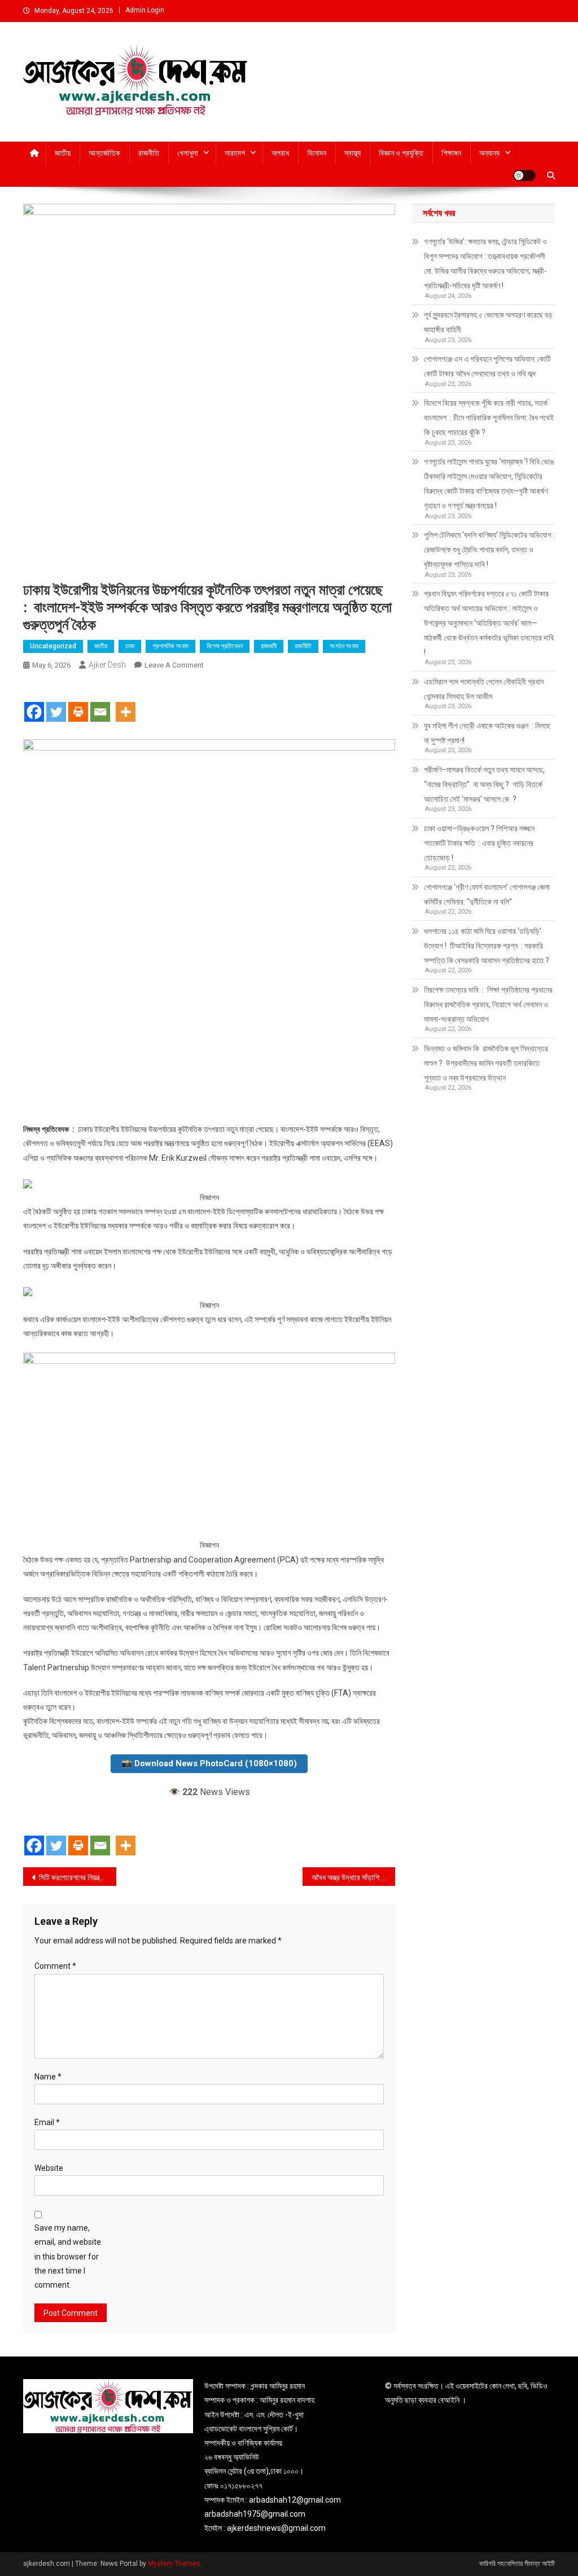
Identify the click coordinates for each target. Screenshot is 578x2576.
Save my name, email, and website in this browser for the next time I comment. (68, 2256)
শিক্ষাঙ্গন (451, 153)
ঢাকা (130, 646)
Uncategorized (53, 646)
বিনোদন (317, 153)
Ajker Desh (107, 665)
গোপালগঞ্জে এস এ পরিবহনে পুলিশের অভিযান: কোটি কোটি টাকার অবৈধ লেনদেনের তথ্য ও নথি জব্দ (487, 366)
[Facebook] (34, 702)
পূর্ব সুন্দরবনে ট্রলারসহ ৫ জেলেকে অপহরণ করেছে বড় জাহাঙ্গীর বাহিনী (488, 322)
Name (48, 2077)
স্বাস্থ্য (353, 153)
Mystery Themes (174, 2564)
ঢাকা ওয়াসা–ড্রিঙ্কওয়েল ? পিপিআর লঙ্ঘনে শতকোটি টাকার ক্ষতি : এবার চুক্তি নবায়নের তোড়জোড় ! (479, 843)
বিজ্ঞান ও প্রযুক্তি (401, 153)
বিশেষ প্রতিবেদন (225, 646)
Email (47, 2122)
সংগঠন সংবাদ (344, 646)
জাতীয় (63, 153)
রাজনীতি (149, 153)
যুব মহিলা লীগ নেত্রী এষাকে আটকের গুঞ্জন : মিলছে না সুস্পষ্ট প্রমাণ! (487, 733)
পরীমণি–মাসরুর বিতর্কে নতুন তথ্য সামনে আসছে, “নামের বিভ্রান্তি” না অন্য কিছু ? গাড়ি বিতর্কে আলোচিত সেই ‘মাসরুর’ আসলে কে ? (485, 784)
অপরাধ (280, 153)
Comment (55, 1966)
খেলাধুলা (188, 153)
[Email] (100, 702)
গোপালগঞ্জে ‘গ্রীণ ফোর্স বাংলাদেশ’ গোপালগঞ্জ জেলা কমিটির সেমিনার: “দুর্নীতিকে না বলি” (487, 894)
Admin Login (145, 10)
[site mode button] (524, 175)
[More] (126, 702)
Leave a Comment (174, 665)
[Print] (78, 702)
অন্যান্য (489, 153)
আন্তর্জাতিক (104, 153)
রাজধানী (269, 646)
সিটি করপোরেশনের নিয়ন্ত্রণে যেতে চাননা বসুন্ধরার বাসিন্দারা (78, 1877)
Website (49, 2168)
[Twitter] (56, 702)
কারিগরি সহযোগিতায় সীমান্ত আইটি (517, 2564)
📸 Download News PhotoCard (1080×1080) (209, 1763)
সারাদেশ (235, 153)
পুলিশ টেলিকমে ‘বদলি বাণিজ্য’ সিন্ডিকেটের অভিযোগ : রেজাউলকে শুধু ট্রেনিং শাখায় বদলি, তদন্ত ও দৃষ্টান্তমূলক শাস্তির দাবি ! (489, 550)
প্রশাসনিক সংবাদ (170, 646)
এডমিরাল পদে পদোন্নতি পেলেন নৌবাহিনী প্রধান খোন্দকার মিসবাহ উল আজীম (484, 689)
